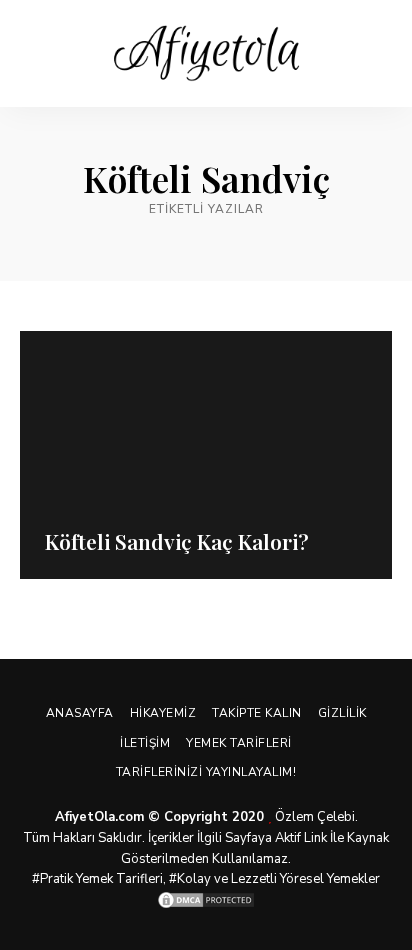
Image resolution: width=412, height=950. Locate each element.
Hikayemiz (163, 713)
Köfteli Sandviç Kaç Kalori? (177, 541)
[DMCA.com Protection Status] (206, 900)
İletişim (145, 743)
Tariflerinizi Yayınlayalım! (206, 772)
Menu (377, 54)
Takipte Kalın (257, 713)
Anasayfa (80, 713)
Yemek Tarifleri (239, 743)
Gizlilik (342, 713)
